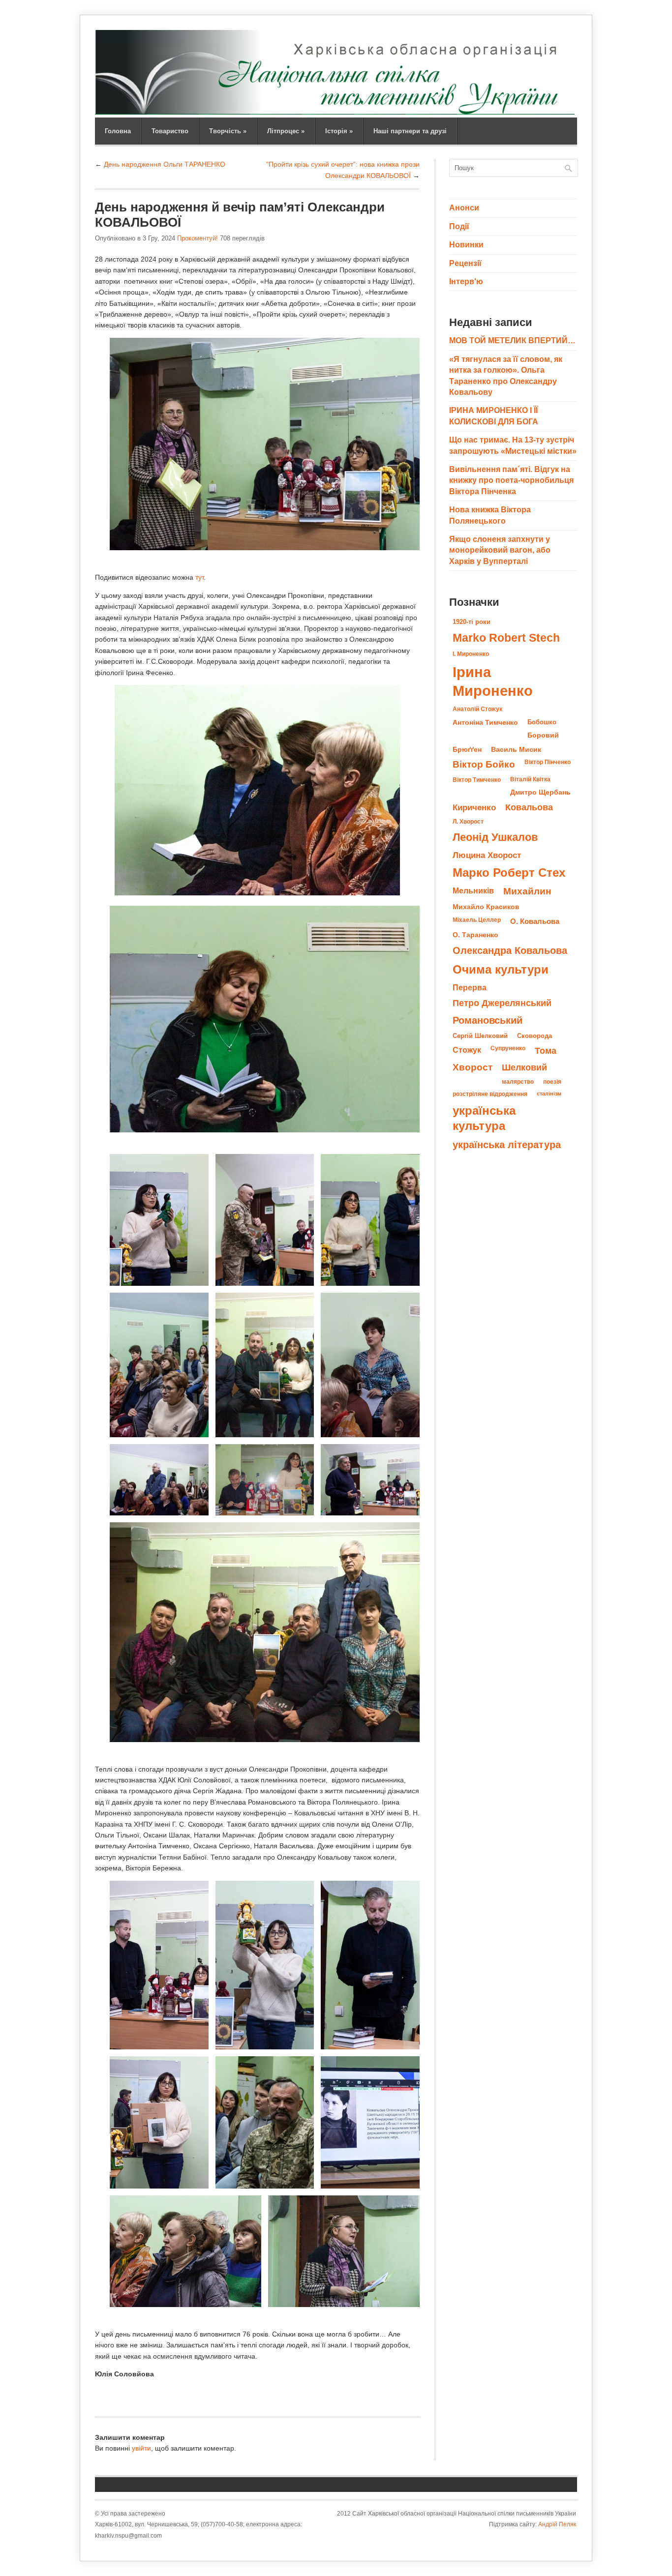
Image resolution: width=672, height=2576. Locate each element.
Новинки (466, 245)
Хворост (473, 1067)
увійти (141, 2448)
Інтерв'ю (466, 281)
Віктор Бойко (484, 764)
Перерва (470, 987)
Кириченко (474, 807)
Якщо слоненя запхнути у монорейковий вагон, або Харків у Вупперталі (500, 550)
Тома (546, 1051)
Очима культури (501, 970)
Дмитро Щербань (540, 792)
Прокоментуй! (198, 238)
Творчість (228, 131)
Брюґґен (467, 749)
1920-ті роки (472, 622)
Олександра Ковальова (510, 950)
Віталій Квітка (530, 779)
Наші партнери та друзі (410, 131)
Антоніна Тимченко (485, 722)
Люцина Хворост (487, 855)
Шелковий (524, 1067)
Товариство (170, 131)
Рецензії (465, 263)
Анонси (464, 208)
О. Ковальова (535, 921)
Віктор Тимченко (477, 780)
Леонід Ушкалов (495, 837)
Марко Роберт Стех (509, 873)
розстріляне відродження (490, 1094)
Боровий (543, 735)
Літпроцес (286, 131)
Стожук (467, 1050)
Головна (118, 131)
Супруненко (508, 1048)
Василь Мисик (516, 749)
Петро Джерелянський (502, 1003)
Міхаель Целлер (477, 920)
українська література (507, 1145)
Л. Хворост (468, 822)
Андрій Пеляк (557, 2524)
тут (199, 577)
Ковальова (529, 807)
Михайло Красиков (486, 907)
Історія (339, 131)
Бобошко (542, 722)
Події (459, 226)
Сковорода (535, 1036)
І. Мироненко (471, 654)
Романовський (488, 1020)
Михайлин (527, 891)
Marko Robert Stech (506, 638)
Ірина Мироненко (493, 681)
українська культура (484, 1118)
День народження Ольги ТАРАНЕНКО (165, 164)
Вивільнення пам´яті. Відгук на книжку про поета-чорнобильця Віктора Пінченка (511, 480)
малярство (518, 1082)
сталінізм (549, 1094)
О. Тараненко (475, 935)
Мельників (473, 890)
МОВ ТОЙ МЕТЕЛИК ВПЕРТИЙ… (512, 341)
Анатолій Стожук (477, 709)
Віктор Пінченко (548, 762)
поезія (552, 1082)
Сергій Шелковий (480, 1036)
